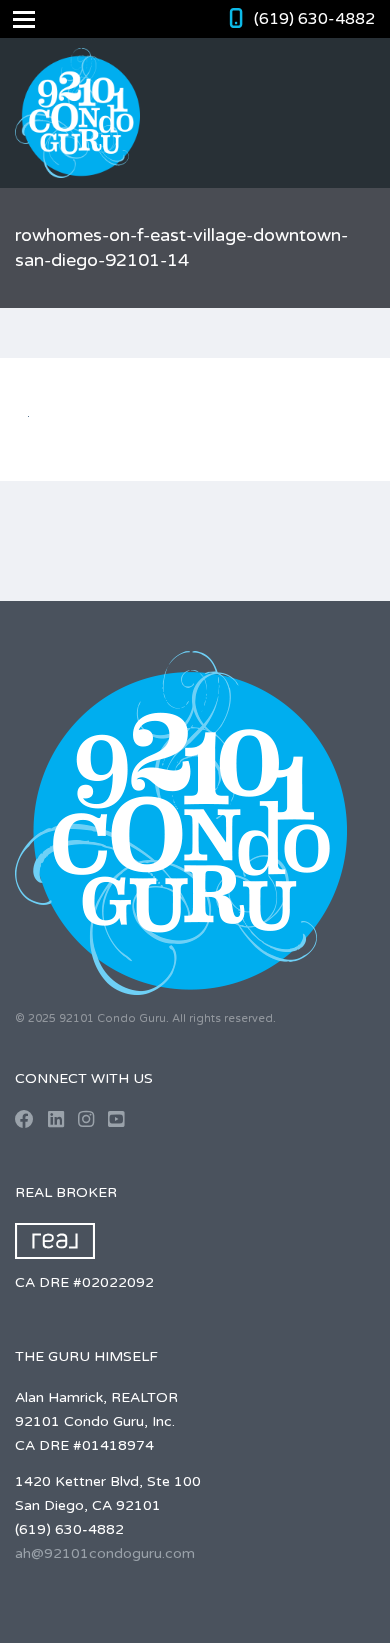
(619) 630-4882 (314, 19)
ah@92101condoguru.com (105, 1553)
